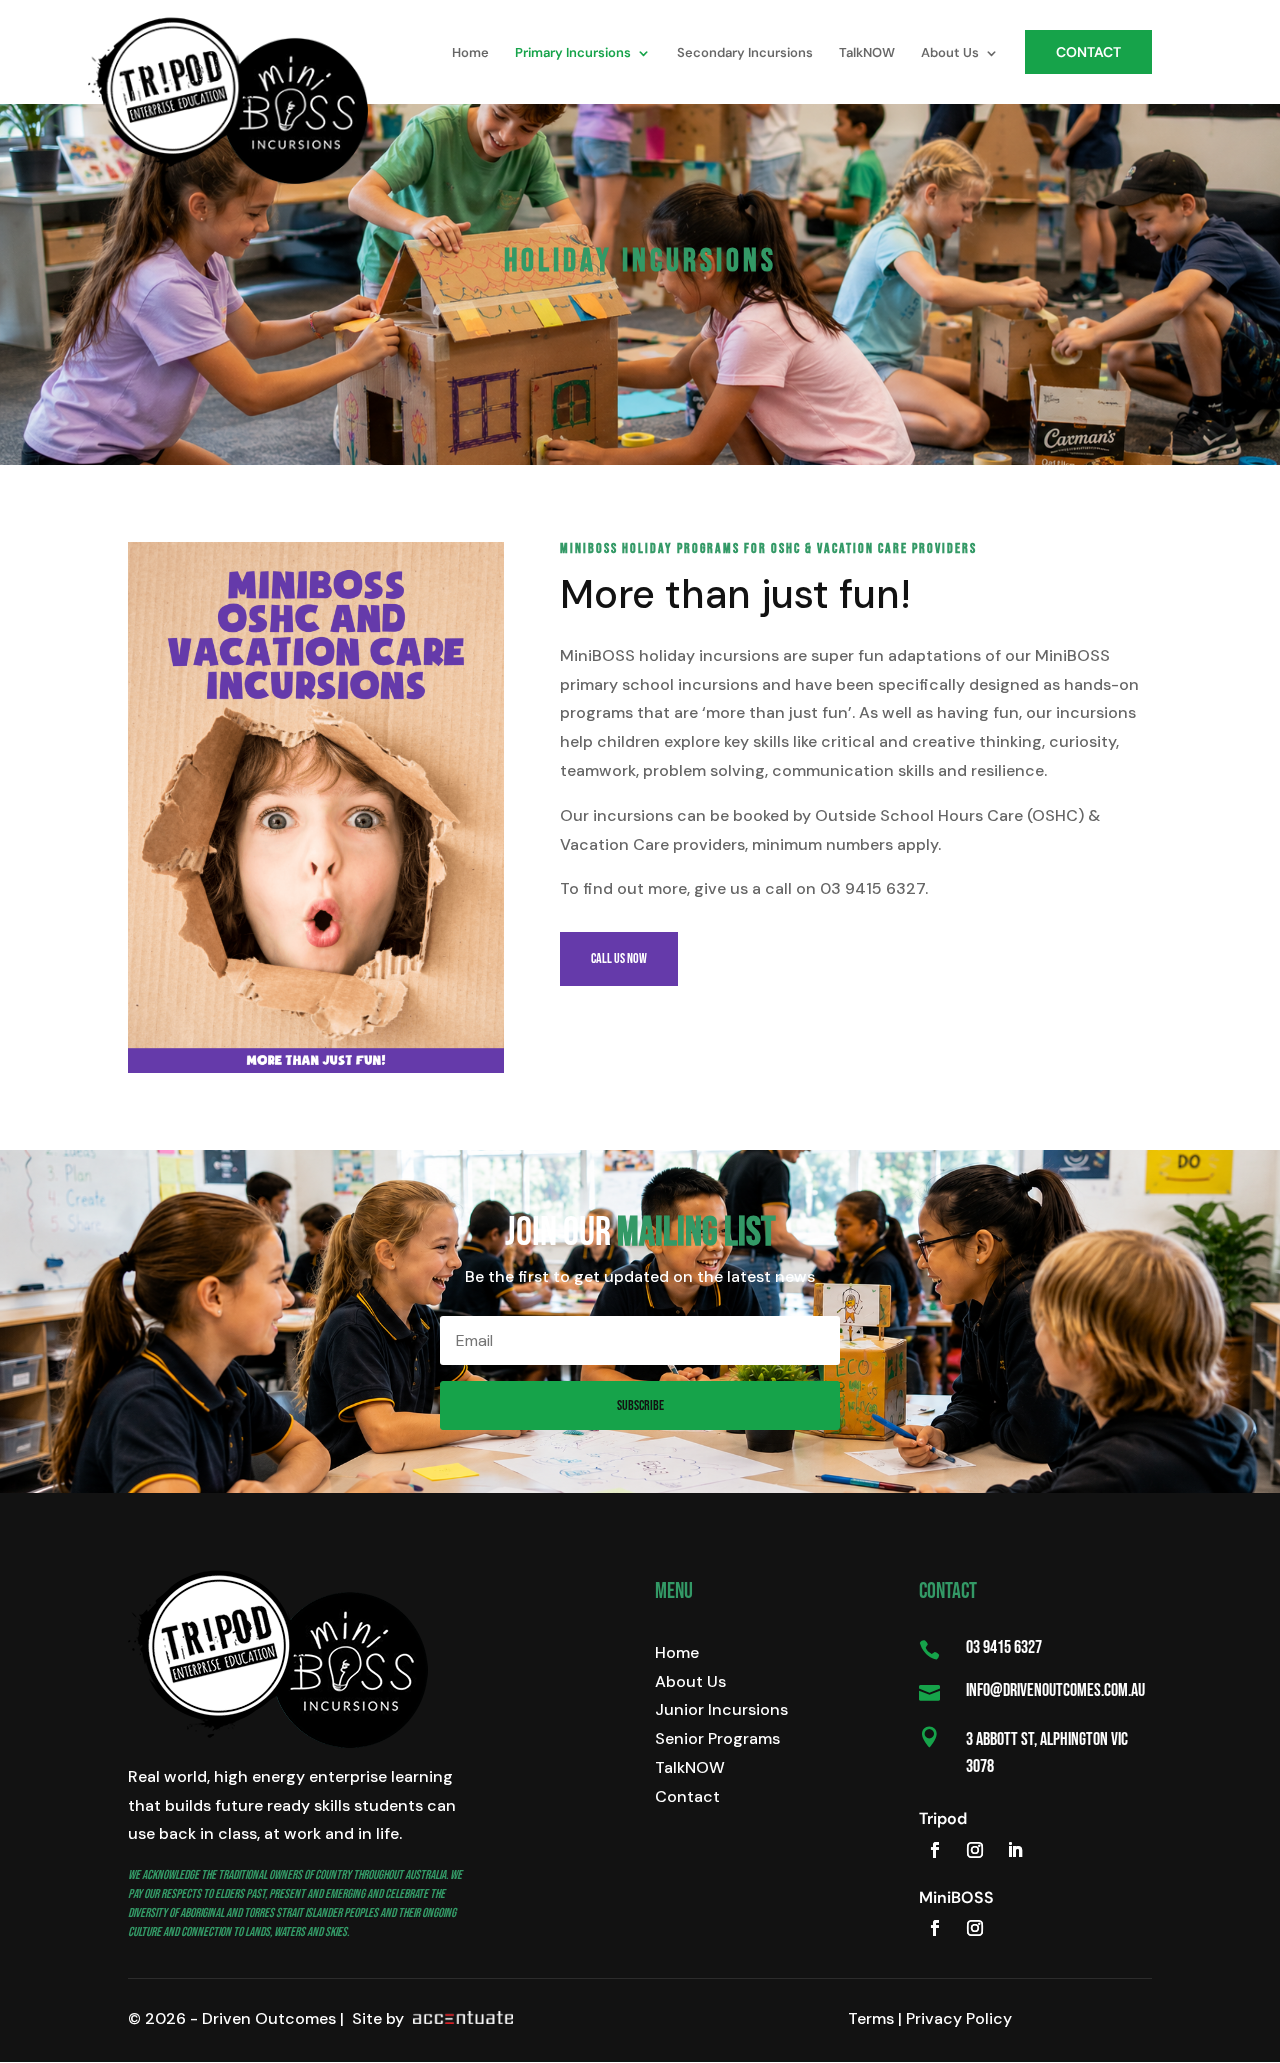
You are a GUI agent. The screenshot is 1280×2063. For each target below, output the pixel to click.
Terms (871, 2018)
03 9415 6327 (1004, 1647)
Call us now (619, 958)
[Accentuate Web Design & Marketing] (460, 2018)
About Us (690, 1681)
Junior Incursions (721, 1709)
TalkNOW (690, 1767)
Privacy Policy (959, 2018)
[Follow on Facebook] (935, 1850)
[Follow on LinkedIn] (1015, 1850)
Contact (687, 1796)
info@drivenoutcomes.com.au (1055, 1690)
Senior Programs (717, 1738)
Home (677, 1652)
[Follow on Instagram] (975, 1850)
